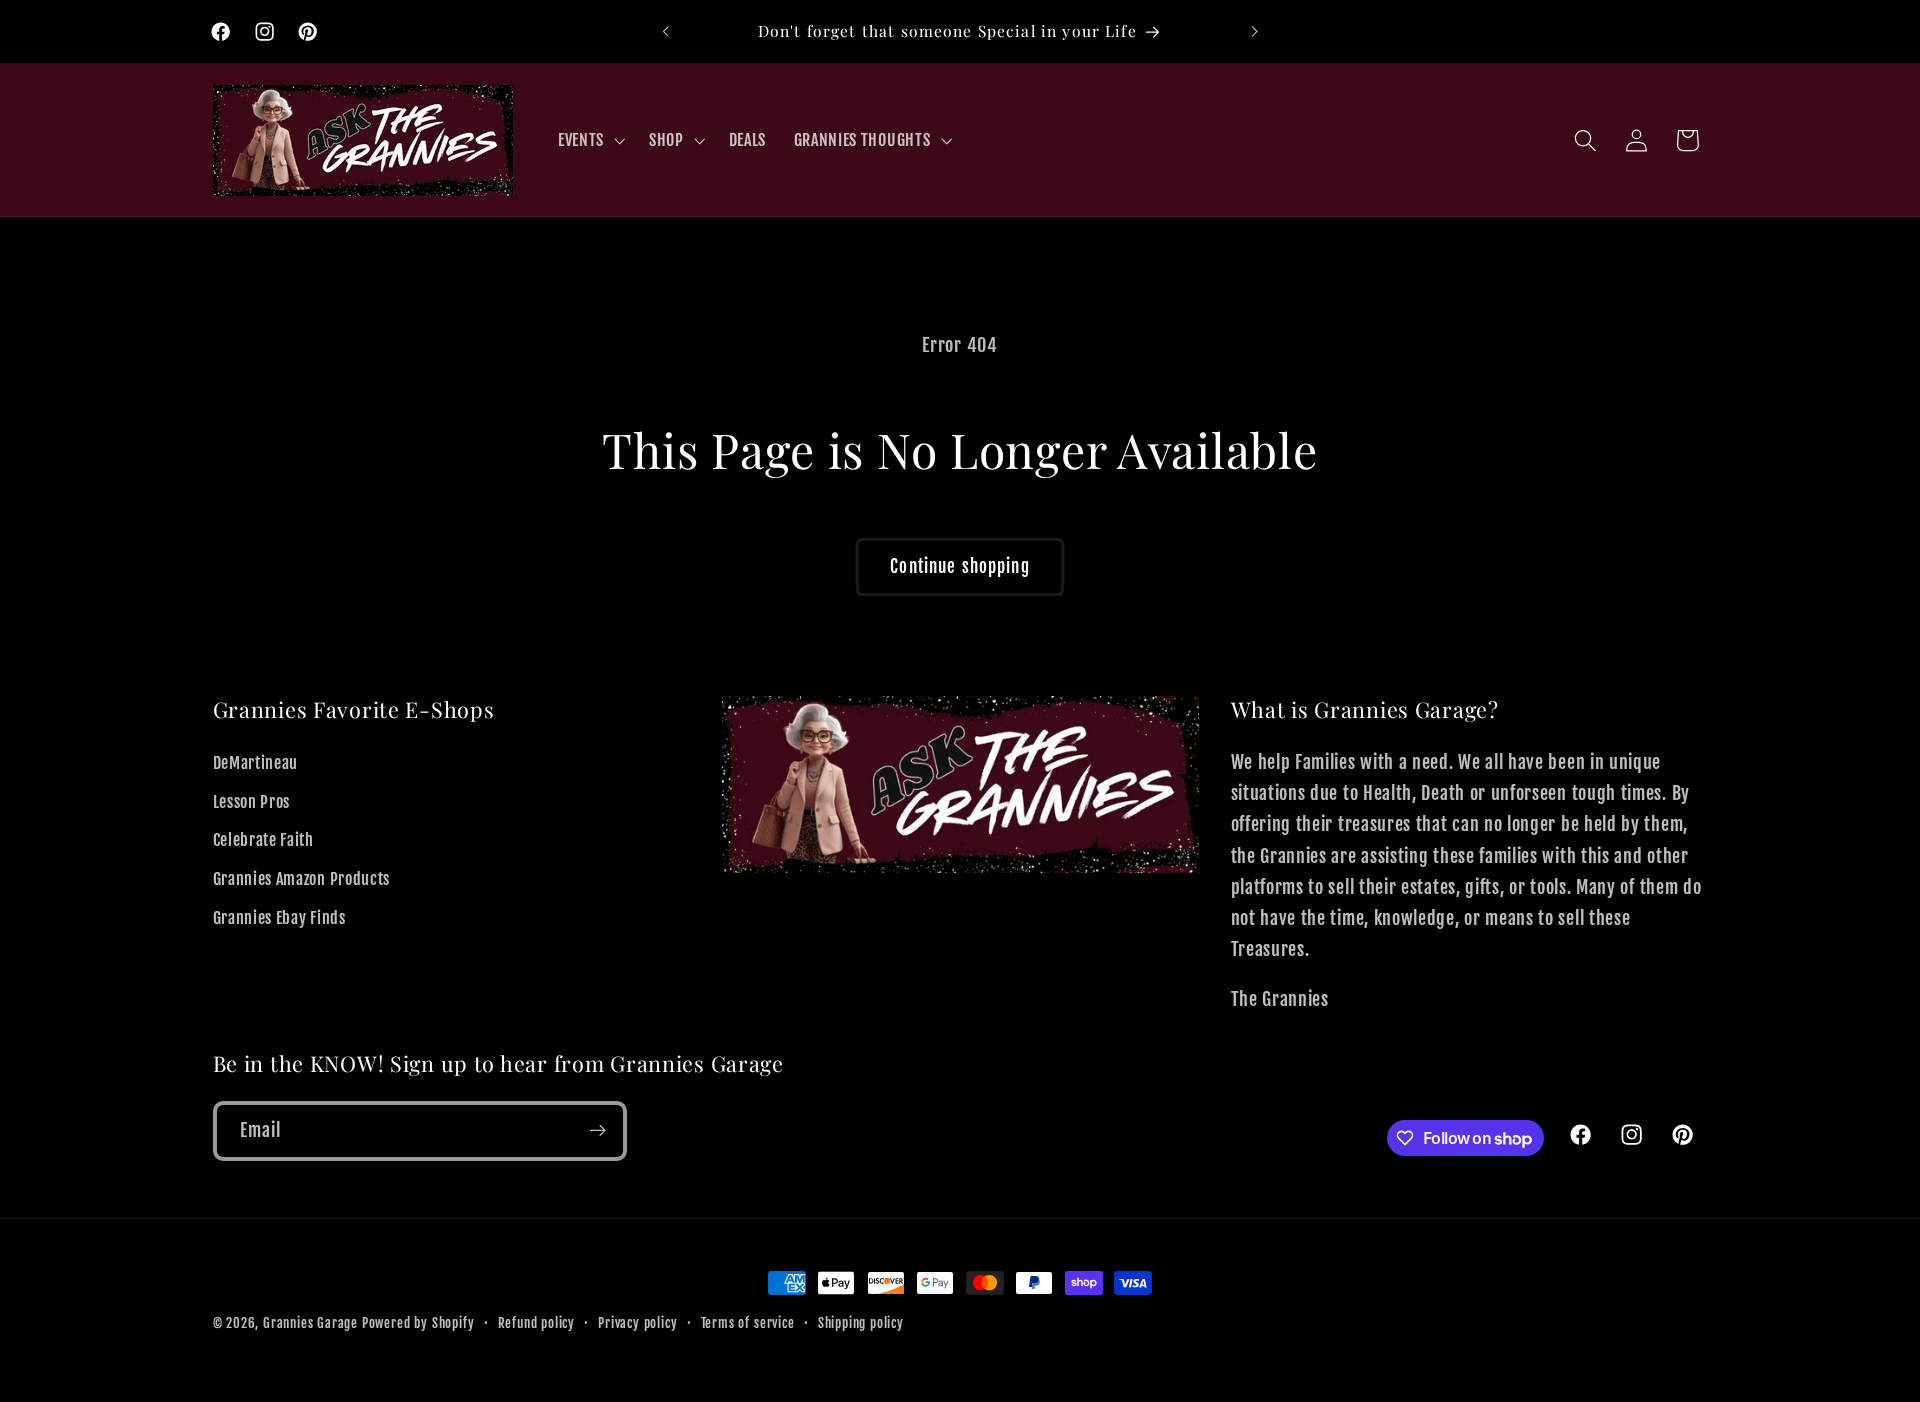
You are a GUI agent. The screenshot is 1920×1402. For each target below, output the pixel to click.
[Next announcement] (1254, 32)
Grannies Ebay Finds (279, 918)
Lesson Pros (252, 802)
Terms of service (748, 1323)
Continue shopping (960, 566)
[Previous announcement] (666, 32)
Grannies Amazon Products (302, 880)
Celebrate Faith (263, 841)
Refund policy (536, 1323)
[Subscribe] (597, 1131)
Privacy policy (637, 1323)
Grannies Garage (310, 1323)
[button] (589, 140)
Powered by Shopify (418, 1323)
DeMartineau (256, 763)
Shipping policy (861, 1323)
